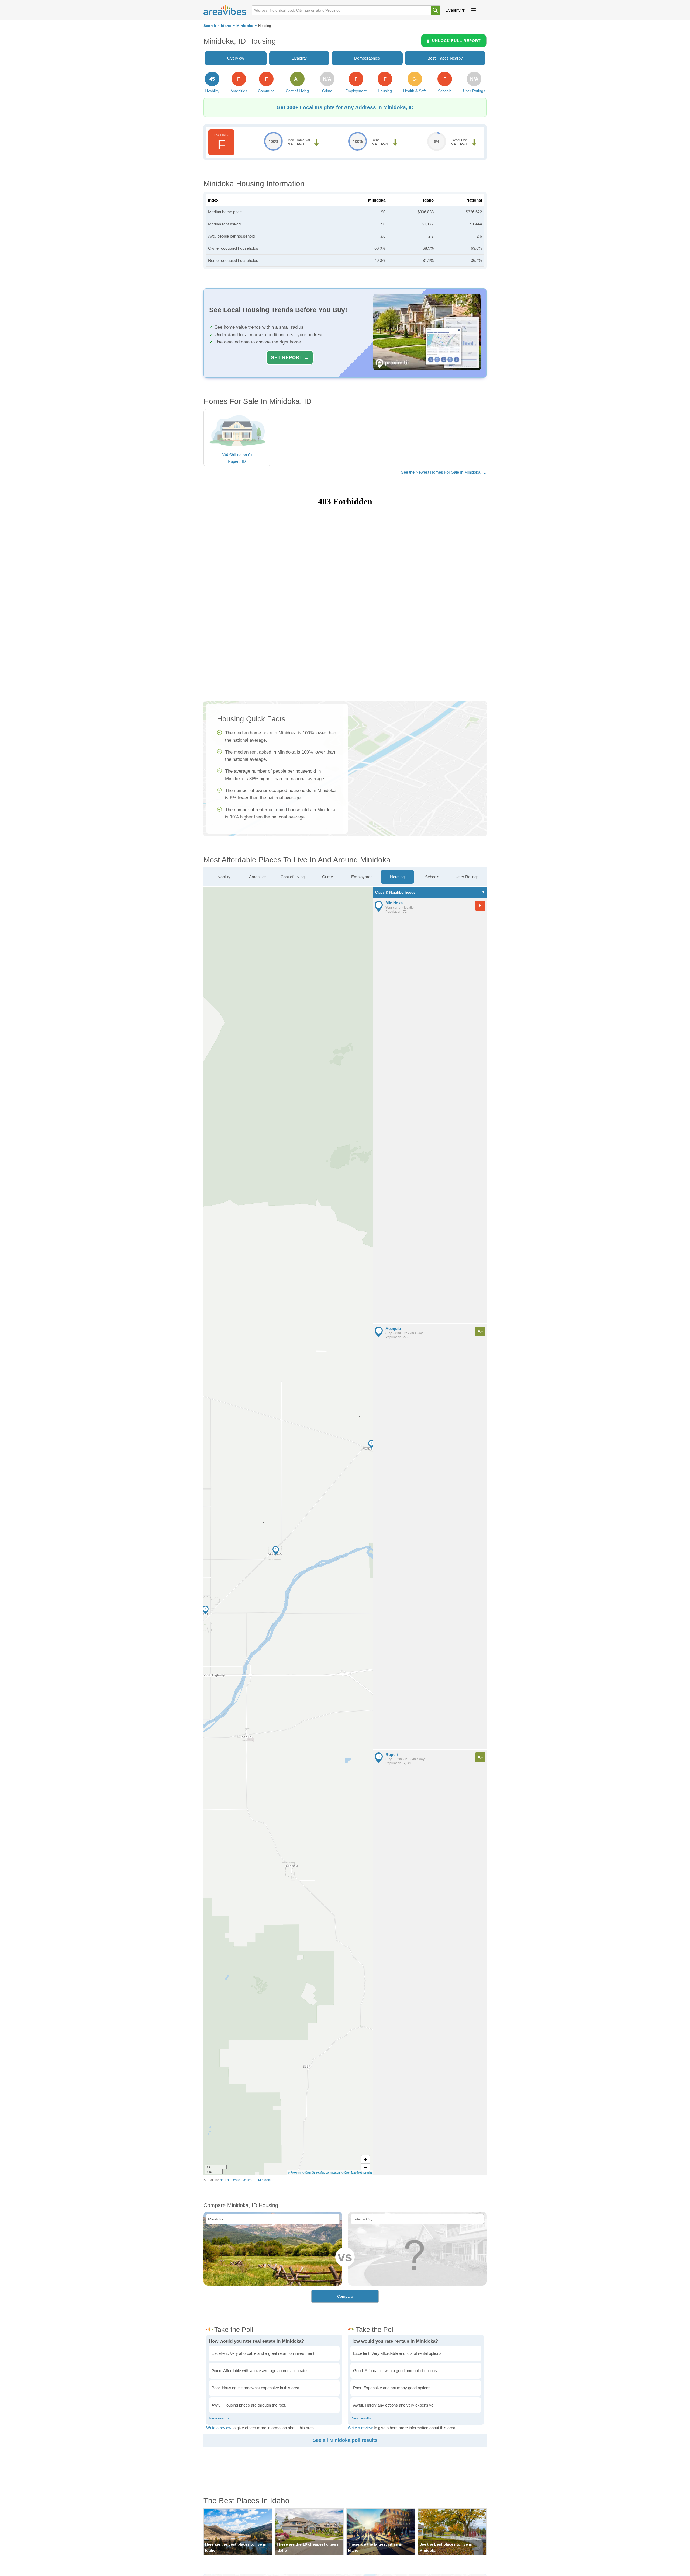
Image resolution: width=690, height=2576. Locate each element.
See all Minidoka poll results (345, 2440)
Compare (345, 2296)
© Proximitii (295, 2172)
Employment (362, 877)
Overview (236, 58)
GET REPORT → (290, 357)
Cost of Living (293, 877)
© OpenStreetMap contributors (321, 2172)
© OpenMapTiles (352, 2172)
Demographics (367, 58)
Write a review (219, 2428)
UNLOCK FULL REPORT (456, 41)
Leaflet (368, 2172)
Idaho (226, 26)
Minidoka (245, 26)
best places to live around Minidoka (246, 2180)
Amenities (258, 877)
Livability (453, 10)
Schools (432, 877)
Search (210, 26)
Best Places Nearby (445, 58)
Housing (397, 877)
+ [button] (366, 2159)
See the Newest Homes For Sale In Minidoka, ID (444, 472)
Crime (327, 877)
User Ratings (467, 877)
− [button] (366, 2167)
